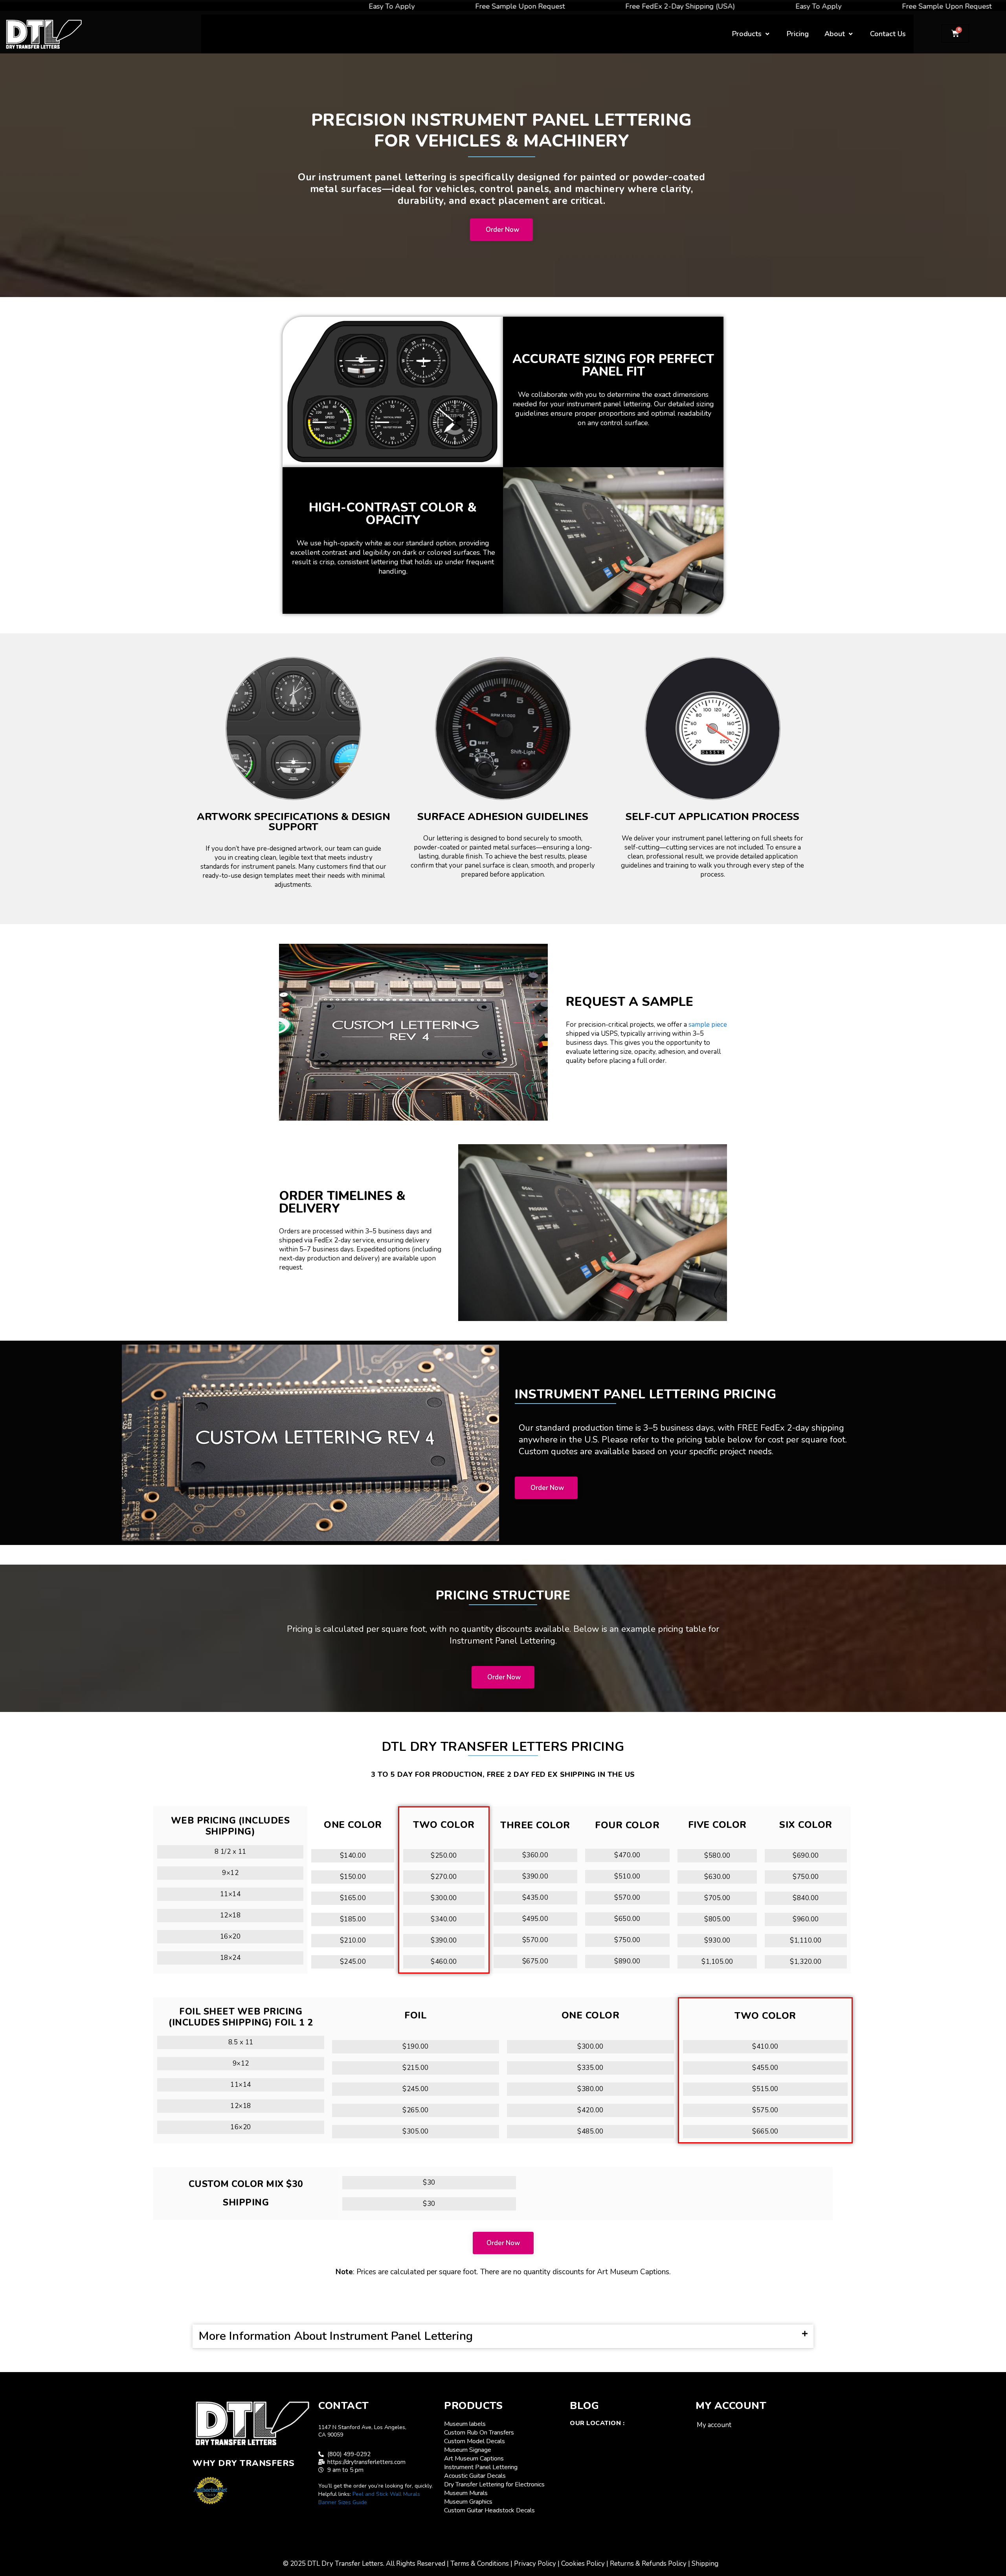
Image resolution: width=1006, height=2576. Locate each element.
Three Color (535, 1825)
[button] (503, 2337)
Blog (584, 2406)
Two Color (444, 1825)
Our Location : (597, 2423)
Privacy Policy (535, 2564)
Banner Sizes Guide (343, 2502)
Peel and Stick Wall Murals (386, 2494)
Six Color (806, 1825)
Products (747, 34)
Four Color (627, 1825)
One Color (353, 1825)
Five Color (717, 1825)
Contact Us (888, 34)
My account (714, 2425)
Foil (416, 2015)
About (835, 34)
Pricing (798, 34)
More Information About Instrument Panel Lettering (336, 2336)
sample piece (708, 1025)
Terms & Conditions (480, 2564)
